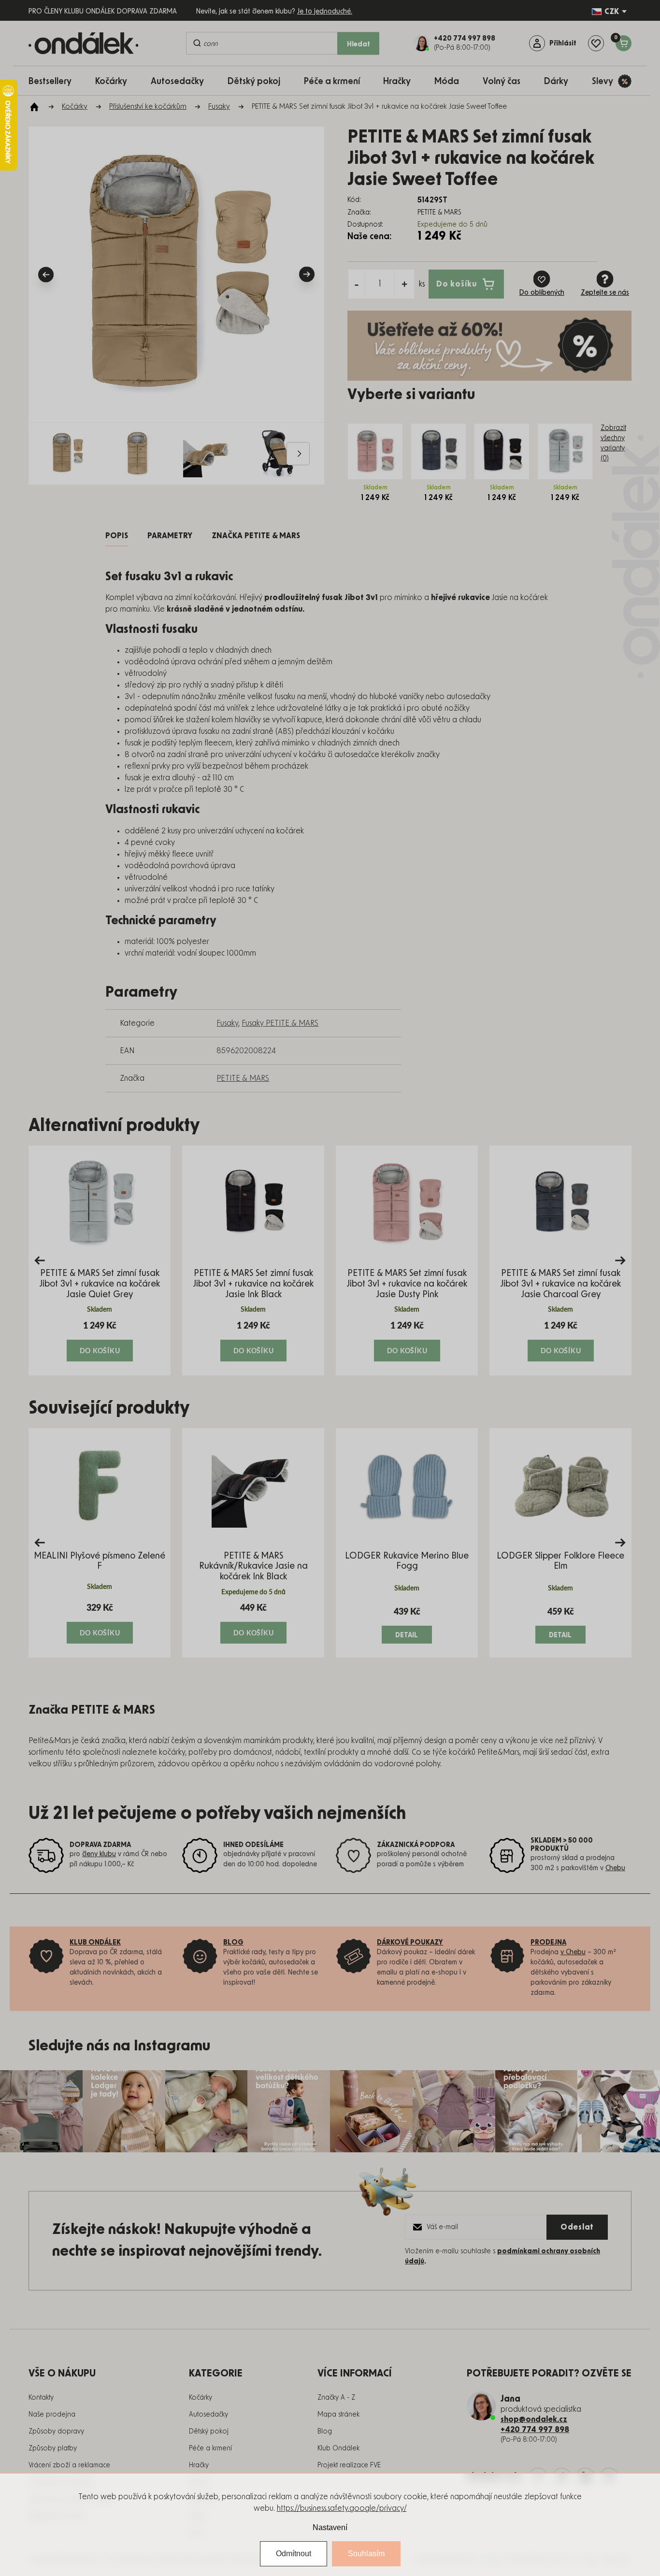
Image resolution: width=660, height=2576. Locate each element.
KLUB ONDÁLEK (95, 1943)
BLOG (233, 1943)
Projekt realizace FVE (349, 2465)
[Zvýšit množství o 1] (404, 284)
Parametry (170, 536)
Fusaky (227, 1023)
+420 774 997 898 (535, 2430)
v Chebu (573, 1952)
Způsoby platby (53, 2448)
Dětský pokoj (209, 2432)
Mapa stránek (338, 2415)
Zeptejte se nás (605, 293)
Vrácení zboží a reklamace (69, 2465)
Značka (256, 536)
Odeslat (577, 2227)
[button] (100, 1341)
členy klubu (99, 1854)
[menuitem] (55, 81)
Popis (117, 536)
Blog (325, 2432)
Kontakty (41, 2398)
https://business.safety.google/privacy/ (342, 2508)
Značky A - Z (336, 2398)
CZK (612, 12)
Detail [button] (407, 1635)
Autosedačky (208, 2415)
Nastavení (330, 2527)
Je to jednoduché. (325, 12)
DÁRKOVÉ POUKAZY (410, 1943)
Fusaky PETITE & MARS (280, 1023)
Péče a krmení (210, 2448)
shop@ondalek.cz (534, 2419)
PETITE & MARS (243, 1078)
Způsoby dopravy (56, 2432)
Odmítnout (294, 2554)
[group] (100, 1260)
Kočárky (201, 2398)
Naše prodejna (52, 2415)
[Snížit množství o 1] (357, 284)
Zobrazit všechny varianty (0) (613, 443)
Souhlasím (366, 2554)
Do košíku (457, 284)
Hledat (359, 44)
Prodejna (548, 1943)
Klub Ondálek (338, 2448)
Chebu (615, 1868)
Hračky (199, 2465)
